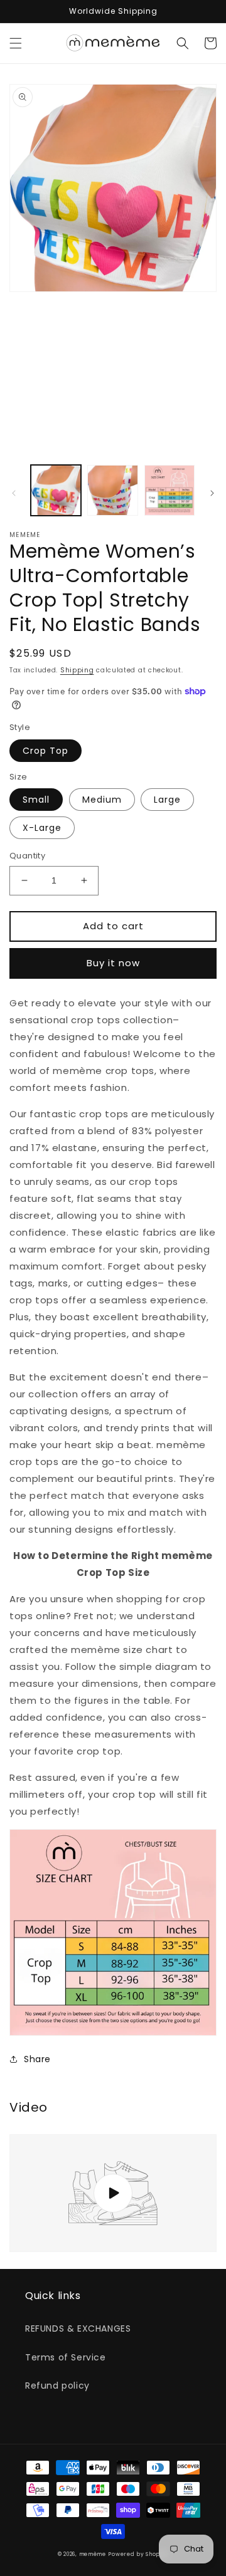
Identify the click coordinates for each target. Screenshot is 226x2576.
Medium (102, 800)
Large (167, 800)
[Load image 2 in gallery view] (112, 490)
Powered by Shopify (138, 2554)
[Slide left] (14, 493)
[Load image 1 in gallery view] (56, 490)
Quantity (27, 856)
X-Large (42, 828)
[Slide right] (212, 493)
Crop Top (46, 751)
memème (93, 2554)
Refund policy (57, 2386)
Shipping (77, 670)
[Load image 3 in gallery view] (169, 490)
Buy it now (113, 963)
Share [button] (37, 2059)
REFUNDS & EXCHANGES (78, 2328)
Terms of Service (66, 2357)
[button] (16, 43)
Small (36, 800)
